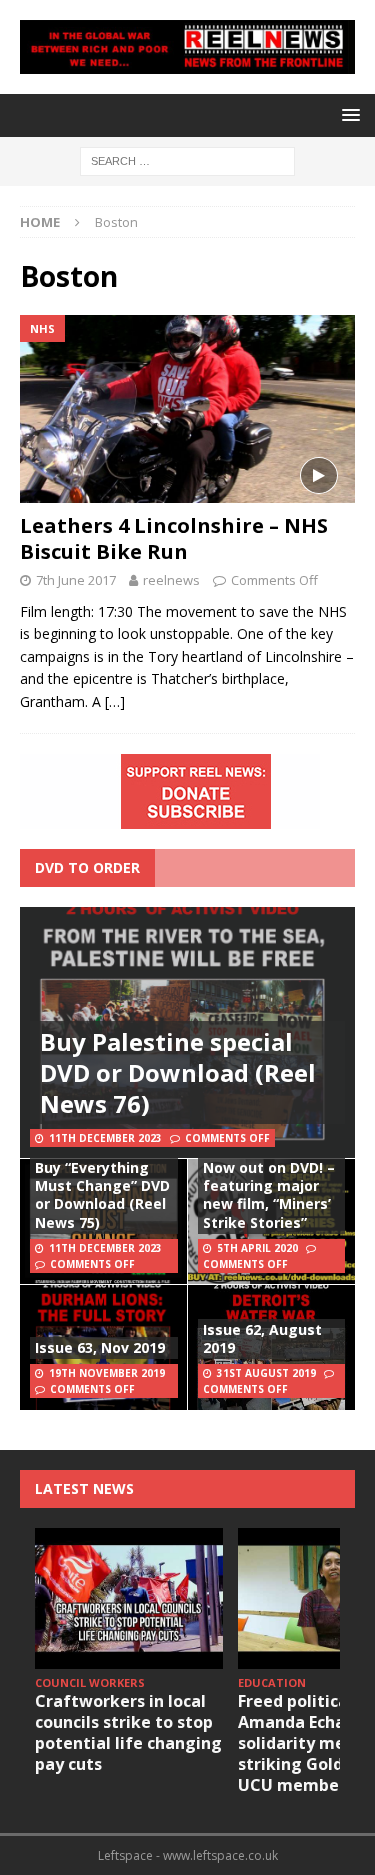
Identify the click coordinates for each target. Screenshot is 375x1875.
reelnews (171, 580)
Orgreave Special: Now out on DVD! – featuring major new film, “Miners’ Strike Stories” (269, 1186)
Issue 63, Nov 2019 (100, 1347)
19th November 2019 (107, 1373)
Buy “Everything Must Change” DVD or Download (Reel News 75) (102, 1195)
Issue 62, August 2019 (262, 1338)
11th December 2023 (105, 1138)
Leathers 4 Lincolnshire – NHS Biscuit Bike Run (174, 538)
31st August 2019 (266, 1373)
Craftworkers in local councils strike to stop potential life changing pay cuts (128, 1732)
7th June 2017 (76, 580)
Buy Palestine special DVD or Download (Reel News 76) (178, 1072)
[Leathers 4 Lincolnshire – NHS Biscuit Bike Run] (187, 409)
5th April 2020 (257, 1248)
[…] (115, 701)
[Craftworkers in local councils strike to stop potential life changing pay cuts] (129, 1598)
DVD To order (87, 867)
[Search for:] (187, 159)
